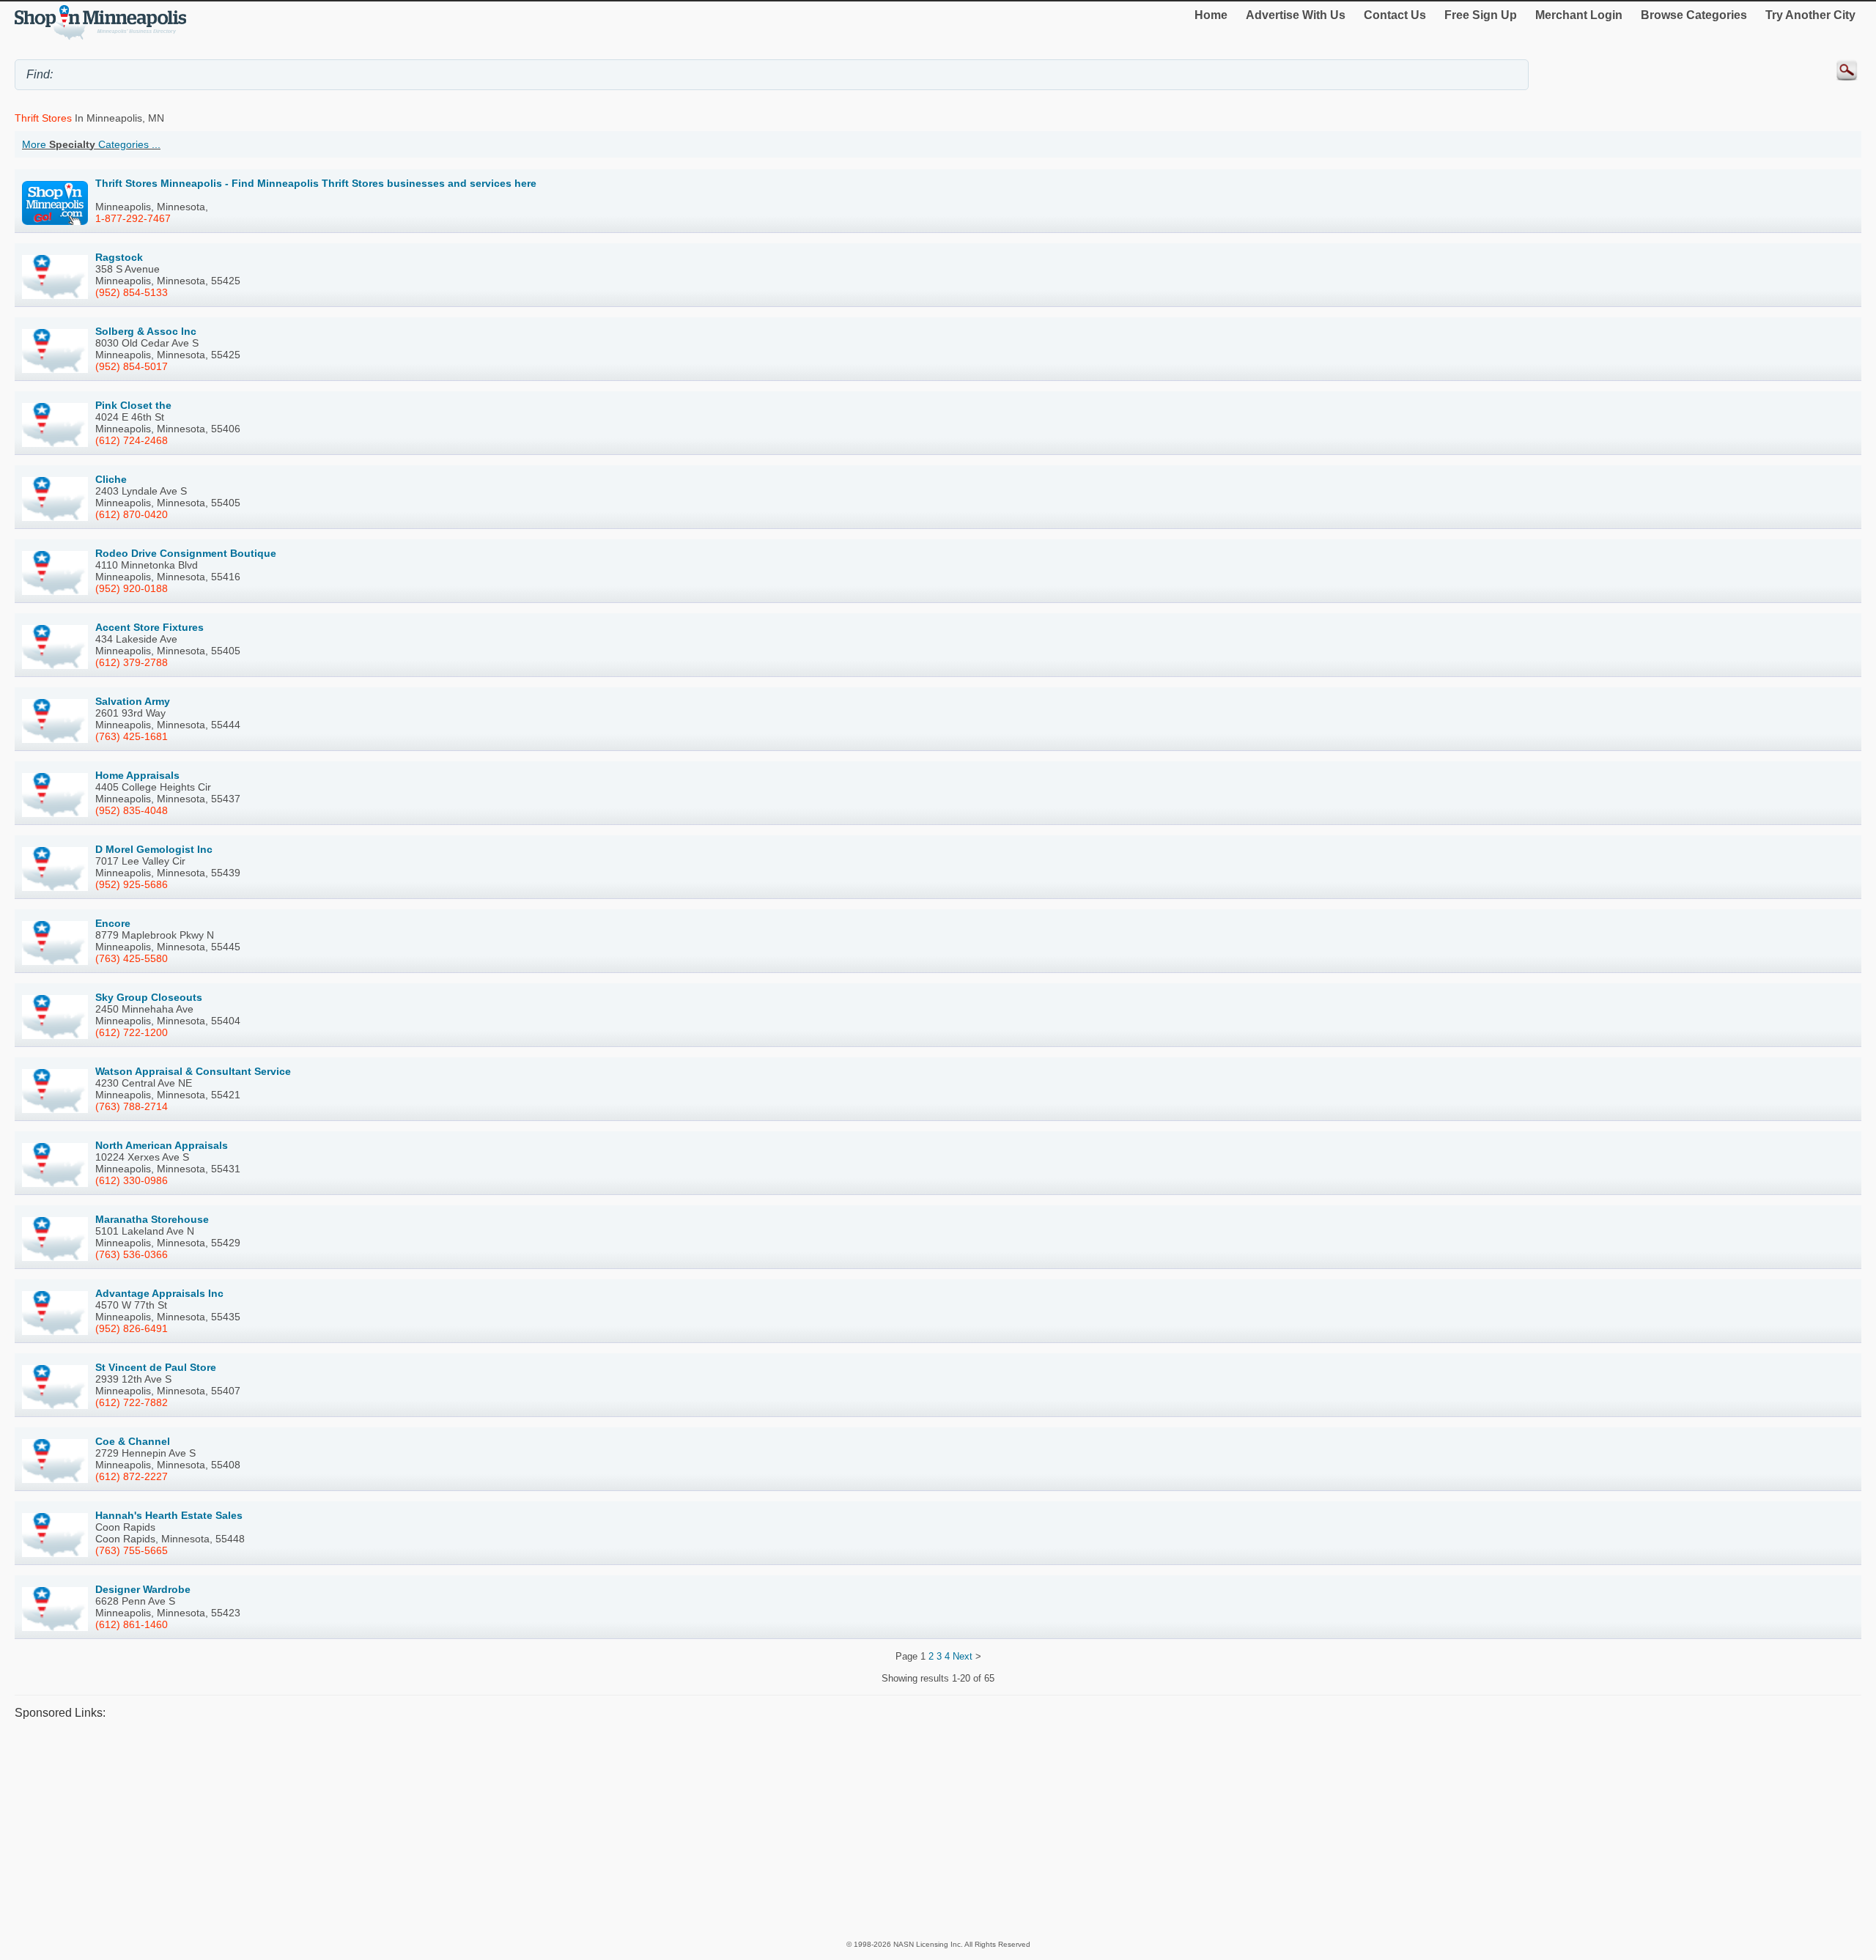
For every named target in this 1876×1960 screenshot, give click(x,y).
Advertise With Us (1296, 15)
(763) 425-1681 (132, 736)
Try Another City (1810, 15)
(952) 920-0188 (132, 588)
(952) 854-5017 (132, 366)
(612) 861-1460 (132, 1624)
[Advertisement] (454, 1829)
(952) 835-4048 (132, 810)
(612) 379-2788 (132, 662)
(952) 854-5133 (132, 292)
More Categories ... (91, 144)
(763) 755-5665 (132, 1550)
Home (1211, 15)
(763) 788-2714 (132, 1106)
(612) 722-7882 (132, 1402)
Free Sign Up (1481, 15)
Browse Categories (1694, 15)
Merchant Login (1579, 15)
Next (963, 1656)
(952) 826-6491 (132, 1328)
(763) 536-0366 (132, 1254)
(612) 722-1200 (132, 1032)
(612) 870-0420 (132, 514)
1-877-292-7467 (133, 218)
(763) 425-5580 (132, 958)
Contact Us (1395, 15)
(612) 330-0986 (132, 1180)
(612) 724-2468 (132, 440)
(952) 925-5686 (132, 884)
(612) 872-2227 (132, 1476)
